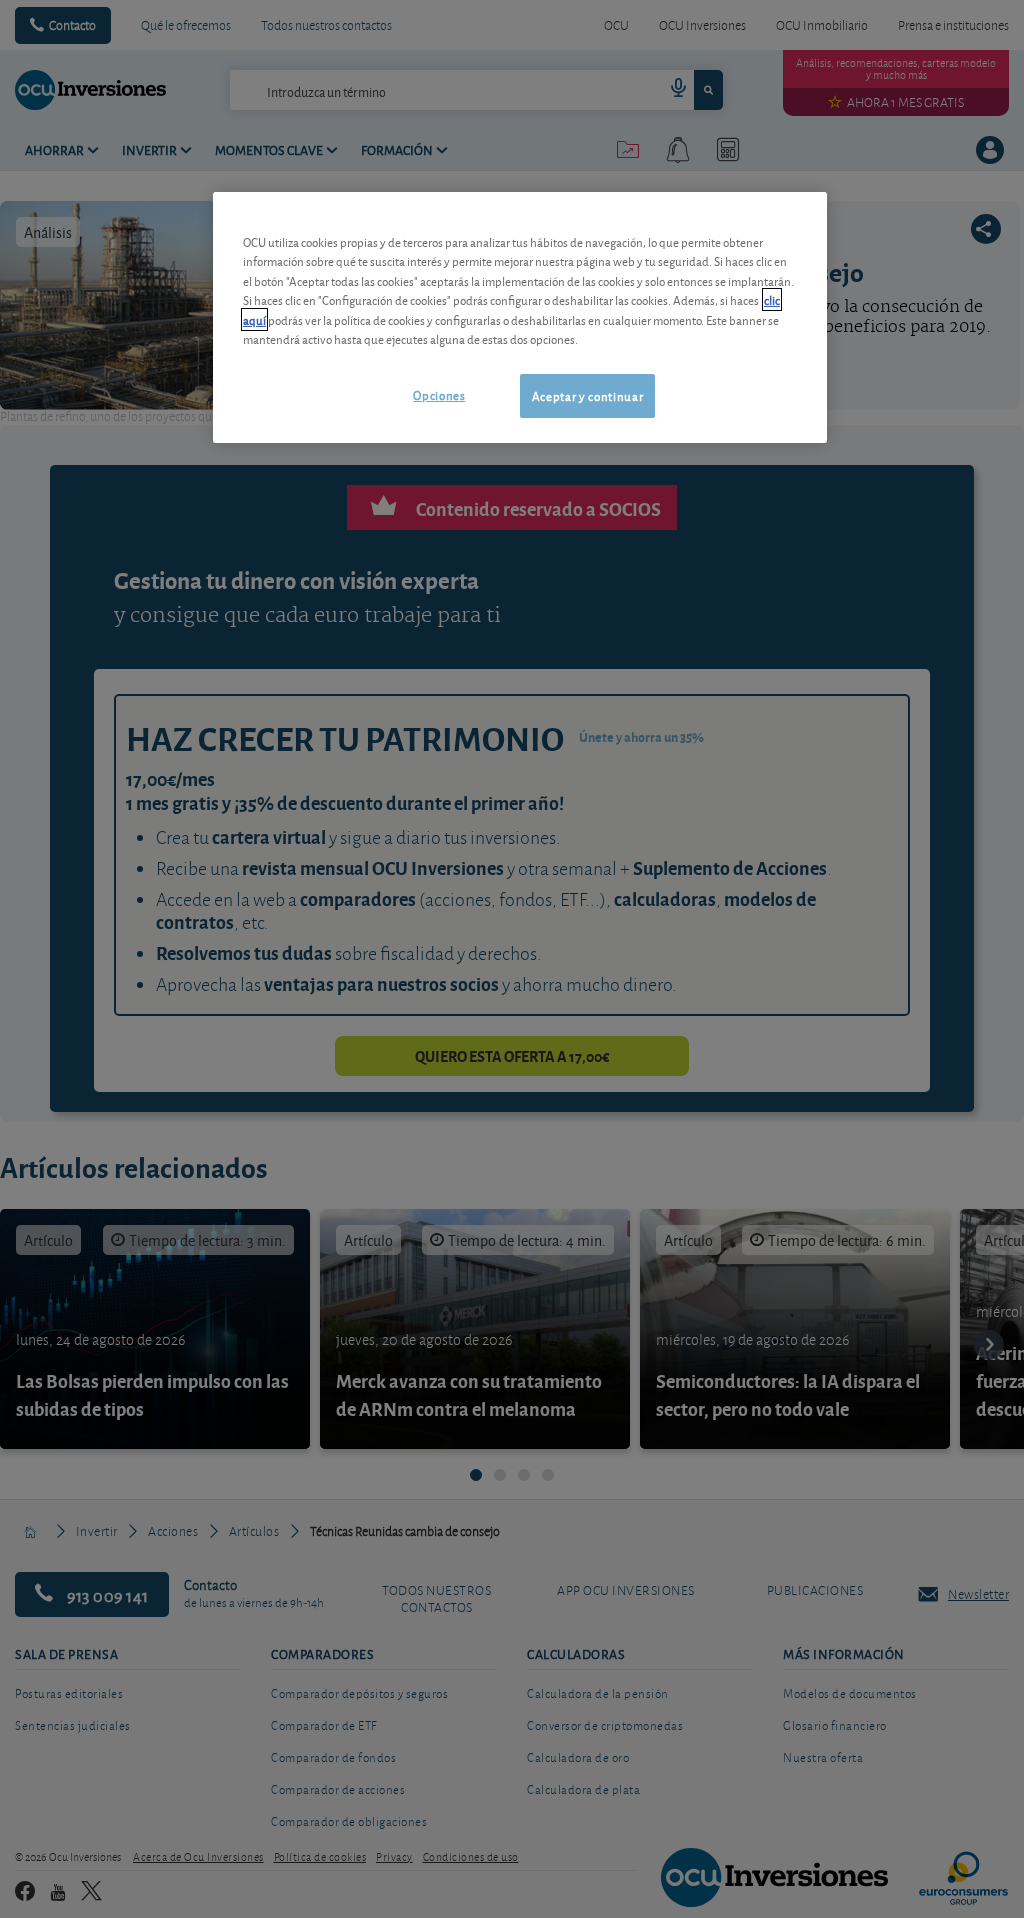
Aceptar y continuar (587, 395)
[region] (520, 317)
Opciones (439, 394)
